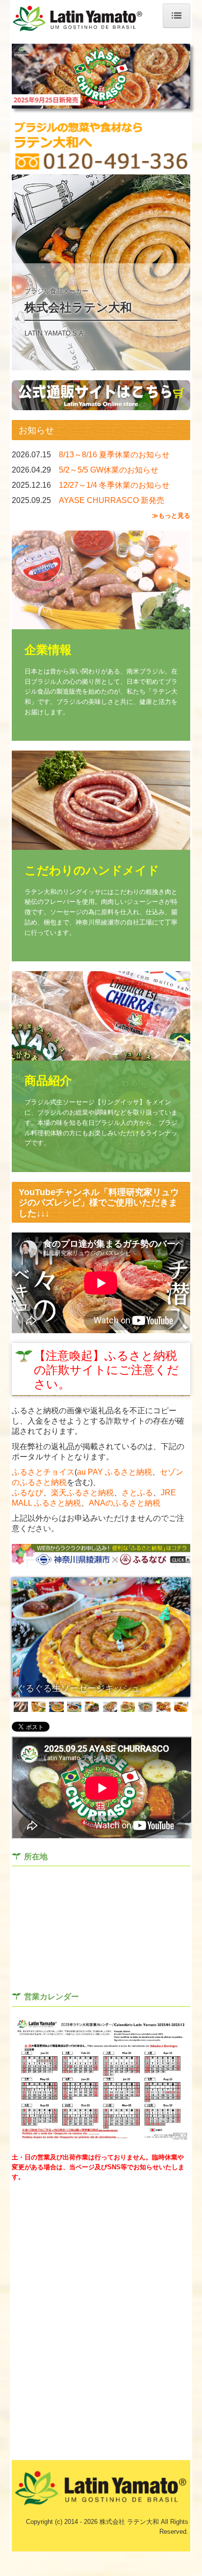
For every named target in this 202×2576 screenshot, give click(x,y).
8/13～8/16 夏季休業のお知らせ (114, 455)
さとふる (137, 1493)
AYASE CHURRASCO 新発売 (112, 500)
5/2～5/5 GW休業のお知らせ (109, 470)
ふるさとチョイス (43, 1472)
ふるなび (27, 1493)
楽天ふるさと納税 (82, 1493)
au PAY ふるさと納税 (114, 1472)
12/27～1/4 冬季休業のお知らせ (114, 485)
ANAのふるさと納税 (125, 1503)
